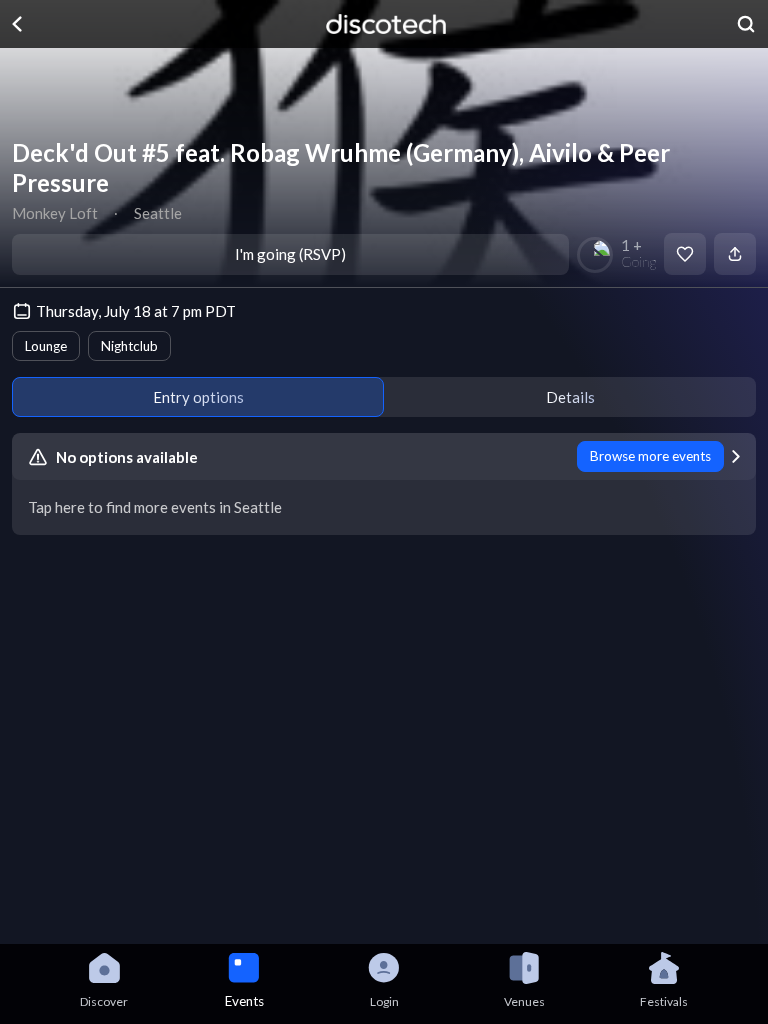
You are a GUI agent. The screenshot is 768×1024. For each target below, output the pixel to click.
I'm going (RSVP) (290, 254)
